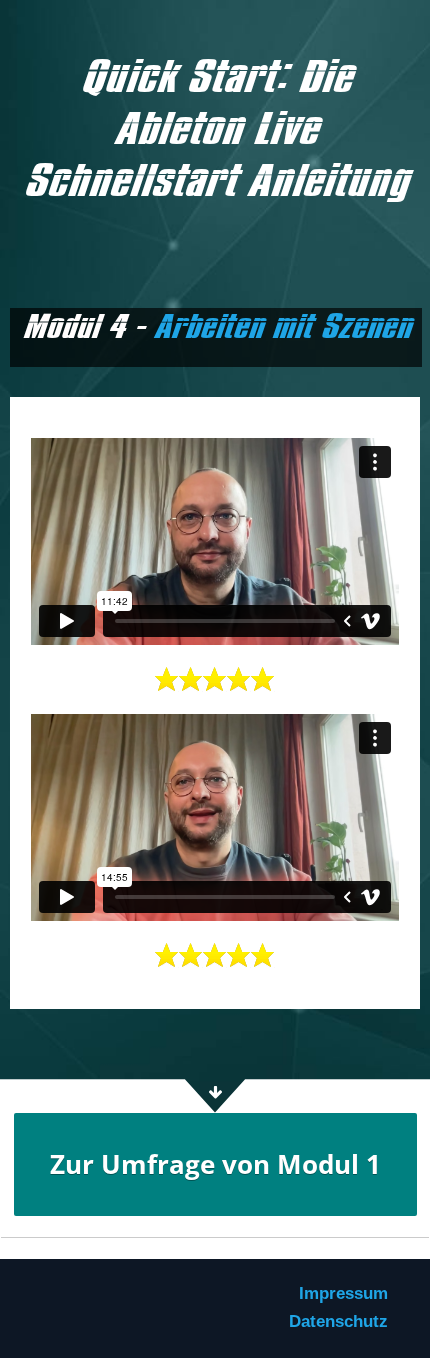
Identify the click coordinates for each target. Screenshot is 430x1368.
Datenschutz (338, 1321)
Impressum (343, 1293)
